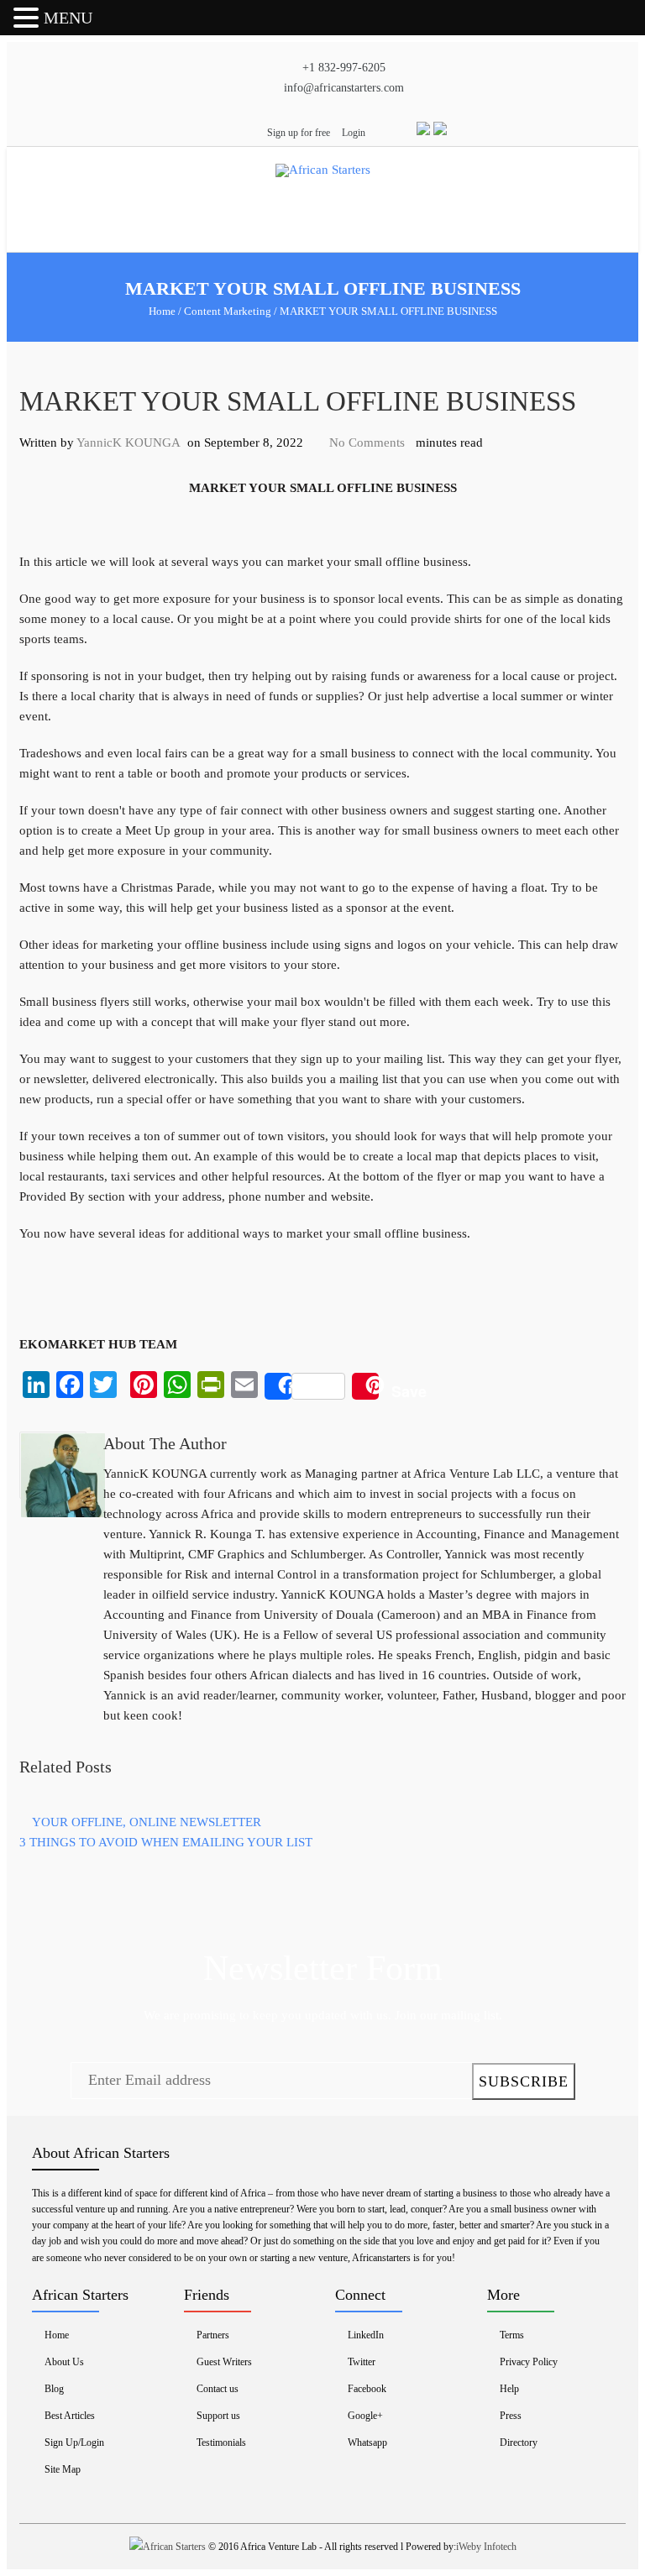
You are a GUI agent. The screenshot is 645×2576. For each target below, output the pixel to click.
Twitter (362, 2362)
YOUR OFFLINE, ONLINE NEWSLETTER (147, 1822)
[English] (422, 131)
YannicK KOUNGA (128, 442)
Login (354, 133)
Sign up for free (299, 133)
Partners (213, 2335)
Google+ (365, 2416)
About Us (64, 2362)
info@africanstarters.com (344, 88)
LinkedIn (366, 2335)
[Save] (365, 1386)
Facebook (367, 2389)
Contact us (218, 2389)
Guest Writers (224, 2362)
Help (509, 2389)
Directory (519, 2442)
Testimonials (221, 2442)
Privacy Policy (529, 2362)
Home (162, 311)
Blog (54, 2389)
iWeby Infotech (486, 2547)
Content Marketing (228, 311)
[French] (440, 131)
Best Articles (70, 2416)
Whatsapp (367, 2442)
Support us (218, 2416)
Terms (512, 2335)
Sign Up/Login (74, 2442)
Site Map (63, 2469)
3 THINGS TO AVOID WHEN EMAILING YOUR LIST (166, 1842)
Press (511, 2416)
